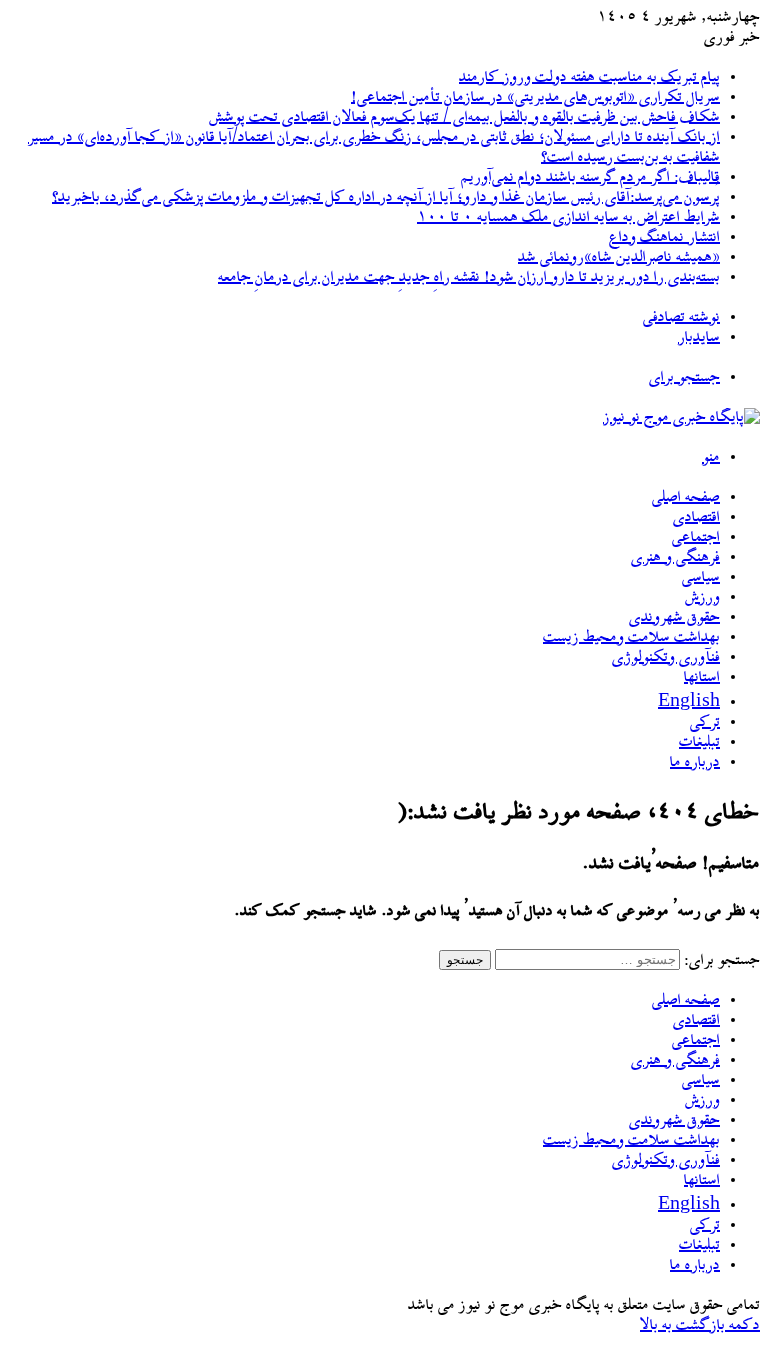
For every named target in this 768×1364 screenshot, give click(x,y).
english (689, 703)
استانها (702, 678)
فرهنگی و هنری (675, 558)
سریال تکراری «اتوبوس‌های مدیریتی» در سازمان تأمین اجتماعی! (535, 98)
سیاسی (701, 578)
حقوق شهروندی (674, 618)
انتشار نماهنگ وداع (664, 238)
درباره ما (695, 763)
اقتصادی (696, 518)
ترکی (705, 723)
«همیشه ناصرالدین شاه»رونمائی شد (619, 258)
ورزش (702, 598)
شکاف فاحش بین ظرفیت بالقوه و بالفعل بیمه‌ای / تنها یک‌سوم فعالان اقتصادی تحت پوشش (464, 118)
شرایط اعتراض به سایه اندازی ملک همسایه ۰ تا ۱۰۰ (568, 218)
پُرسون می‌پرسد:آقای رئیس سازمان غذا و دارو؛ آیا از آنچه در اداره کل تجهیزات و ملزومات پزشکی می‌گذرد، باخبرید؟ (386, 198)
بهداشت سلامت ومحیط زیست (631, 638)
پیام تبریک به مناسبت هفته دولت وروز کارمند (589, 78)
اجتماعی (696, 538)
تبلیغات (699, 743)
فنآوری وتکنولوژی (666, 658)
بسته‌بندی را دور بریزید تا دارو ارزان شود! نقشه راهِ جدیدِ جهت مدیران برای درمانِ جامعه (469, 278)
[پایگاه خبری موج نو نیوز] (681, 418)
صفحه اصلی (686, 498)
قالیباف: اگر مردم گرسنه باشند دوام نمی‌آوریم (590, 178)
